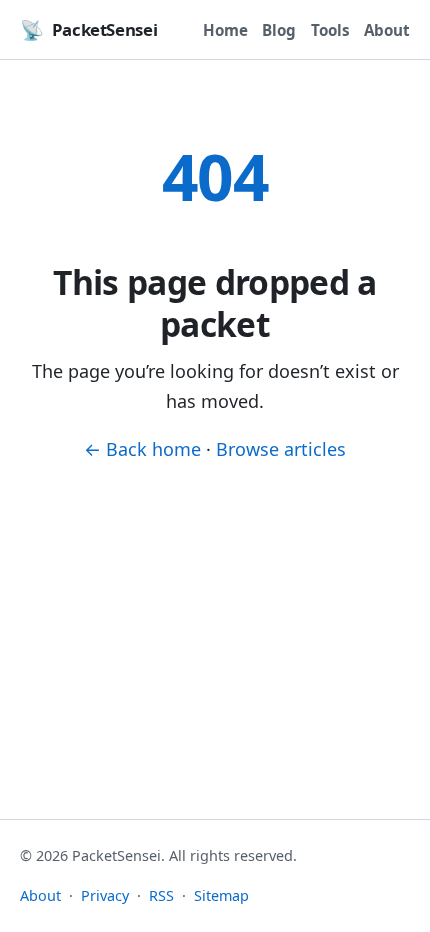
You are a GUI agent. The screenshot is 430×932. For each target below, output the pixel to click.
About (387, 30)
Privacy (105, 895)
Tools (330, 30)
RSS (161, 895)
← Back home (142, 449)
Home (225, 30)
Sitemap (221, 895)
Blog (279, 30)
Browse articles (281, 449)
